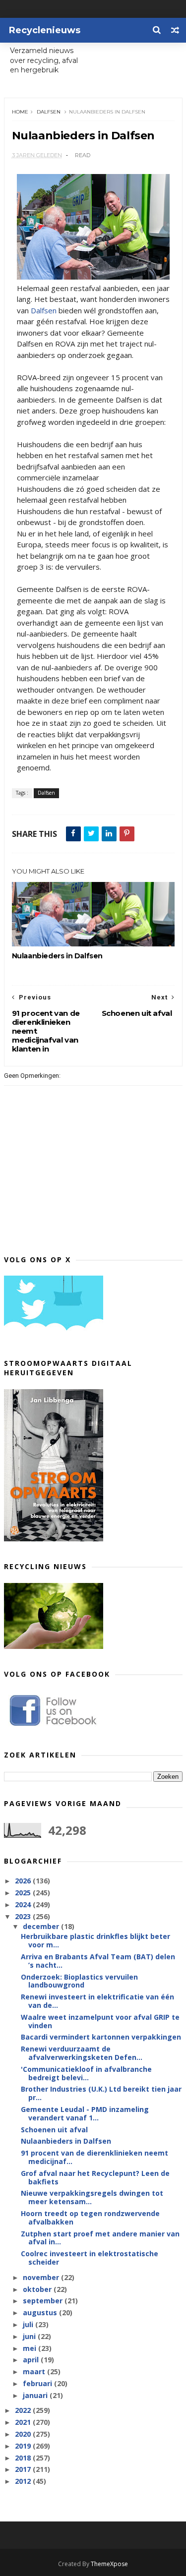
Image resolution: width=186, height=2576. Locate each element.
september (44, 2301)
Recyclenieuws (45, 30)
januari (36, 2395)
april (32, 2360)
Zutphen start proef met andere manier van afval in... (100, 2238)
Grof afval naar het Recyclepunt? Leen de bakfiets (95, 2177)
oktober (38, 2289)
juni (30, 2336)
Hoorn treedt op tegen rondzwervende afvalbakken (90, 2218)
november (42, 2277)
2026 (24, 1881)
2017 (24, 2469)
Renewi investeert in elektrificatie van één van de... (97, 2001)
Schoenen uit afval (54, 2130)
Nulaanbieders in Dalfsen (57, 956)
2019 (24, 2446)
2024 (24, 1904)
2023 (24, 1916)
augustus (41, 2313)
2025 (24, 1893)
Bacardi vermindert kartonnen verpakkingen (101, 2037)
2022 (24, 2410)
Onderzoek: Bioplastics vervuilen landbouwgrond (79, 1981)
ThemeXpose (109, 2564)
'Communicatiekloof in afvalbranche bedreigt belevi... (86, 2073)
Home (20, 112)
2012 (24, 2481)
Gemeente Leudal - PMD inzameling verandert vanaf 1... (85, 2113)
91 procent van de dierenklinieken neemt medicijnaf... (94, 2157)
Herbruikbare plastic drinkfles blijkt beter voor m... (95, 1940)
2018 (24, 2458)
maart (35, 2371)
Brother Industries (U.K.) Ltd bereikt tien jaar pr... (101, 2093)
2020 (24, 2434)
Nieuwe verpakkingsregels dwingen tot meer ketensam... (92, 2197)
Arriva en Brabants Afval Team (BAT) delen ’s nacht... (98, 1961)
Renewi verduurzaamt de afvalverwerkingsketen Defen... (82, 2053)
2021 (24, 2422)
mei (31, 2348)
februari (38, 2383)
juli (29, 2324)
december (42, 1926)
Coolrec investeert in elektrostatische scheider (90, 2258)
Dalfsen (49, 112)
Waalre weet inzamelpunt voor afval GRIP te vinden (100, 2021)
